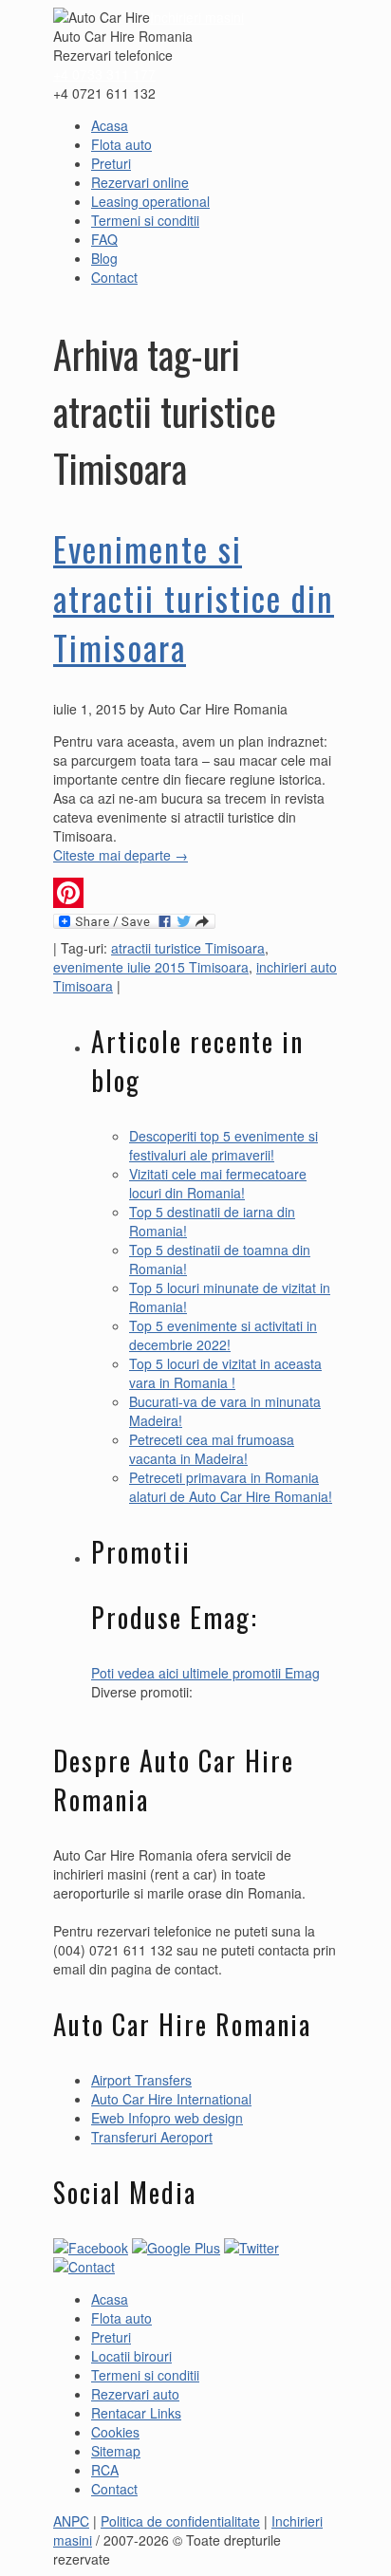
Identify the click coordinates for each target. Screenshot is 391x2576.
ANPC (71, 2521)
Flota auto (121, 144)
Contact (114, 277)
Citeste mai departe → (121, 855)
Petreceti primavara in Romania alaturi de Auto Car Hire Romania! (231, 1487)
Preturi (111, 163)
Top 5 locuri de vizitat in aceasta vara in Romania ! (225, 1373)
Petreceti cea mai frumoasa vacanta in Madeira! (212, 1449)
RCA (105, 2470)
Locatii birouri (131, 2356)
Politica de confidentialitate (180, 2521)
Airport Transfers (141, 2080)
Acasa (110, 125)
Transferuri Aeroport (152, 2137)
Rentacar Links (136, 2413)
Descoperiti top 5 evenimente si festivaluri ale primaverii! (223, 1145)
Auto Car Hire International (171, 2099)
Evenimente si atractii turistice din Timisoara (194, 598)
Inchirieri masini (197, 17)
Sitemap (116, 2451)
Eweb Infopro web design (167, 2118)
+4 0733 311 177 (104, 74)
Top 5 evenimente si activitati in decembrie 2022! (223, 1335)
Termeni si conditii (145, 220)
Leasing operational (150, 201)
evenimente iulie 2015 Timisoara (151, 967)
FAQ (104, 239)
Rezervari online (140, 182)
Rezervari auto (135, 2394)
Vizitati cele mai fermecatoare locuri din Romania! (218, 1183)
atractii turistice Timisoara (188, 948)
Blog (104, 258)
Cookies (115, 2432)
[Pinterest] (195, 893)
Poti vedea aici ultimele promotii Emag (205, 1673)
